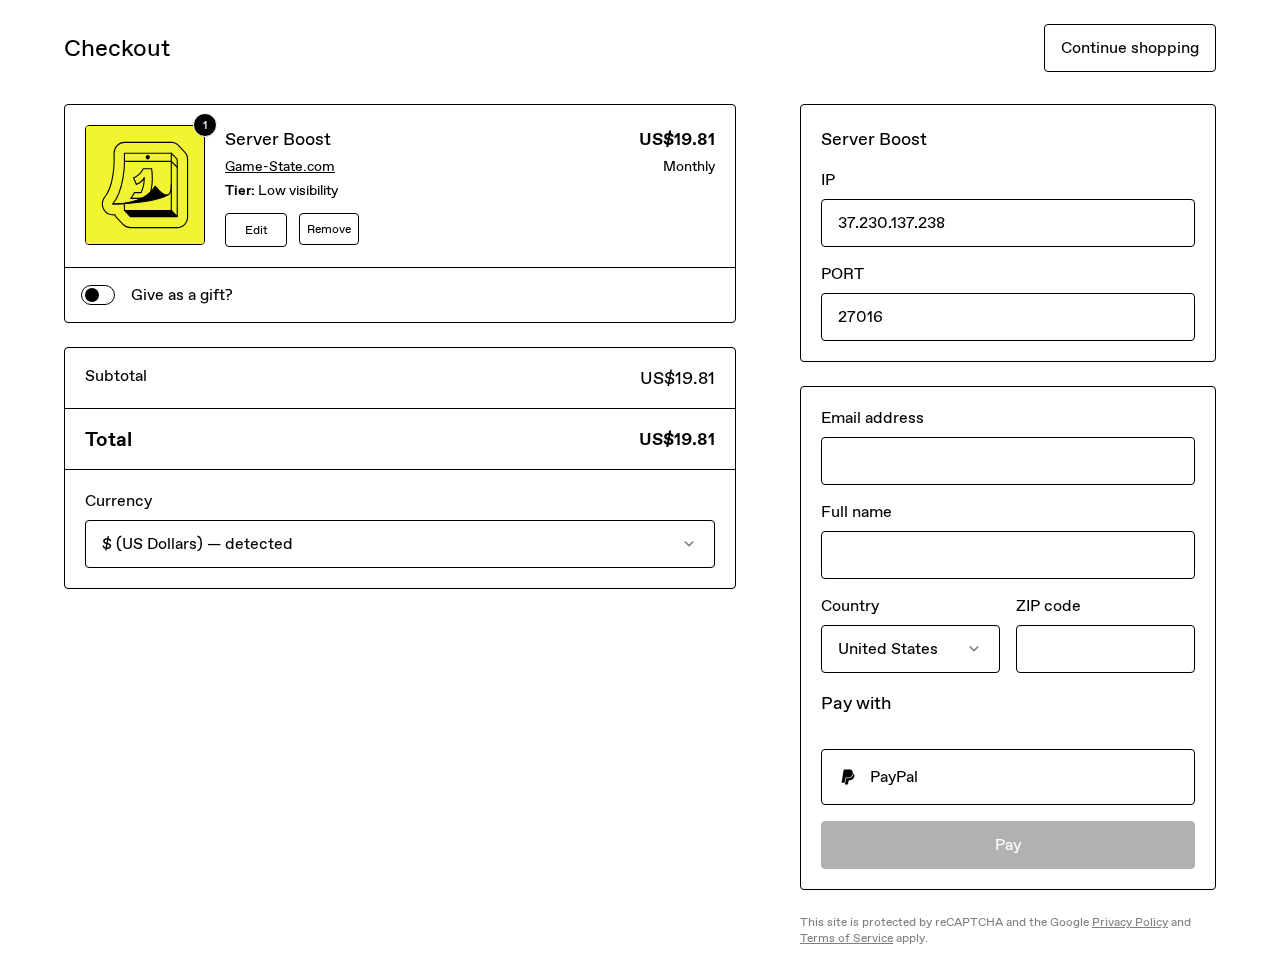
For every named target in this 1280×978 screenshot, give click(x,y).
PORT (842, 273)
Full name (856, 511)
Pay (1008, 844)
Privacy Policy (1130, 922)
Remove (329, 229)
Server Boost (278, 139)
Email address (872, 417)
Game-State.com (280, 166)
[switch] (98, 295)
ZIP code (1048, 605)
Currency (118, 500)
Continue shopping (1130, 47)
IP (828, 179)
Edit (256, 230)
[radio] (1008, 777)
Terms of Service (846, 938)
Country (850, 605)
